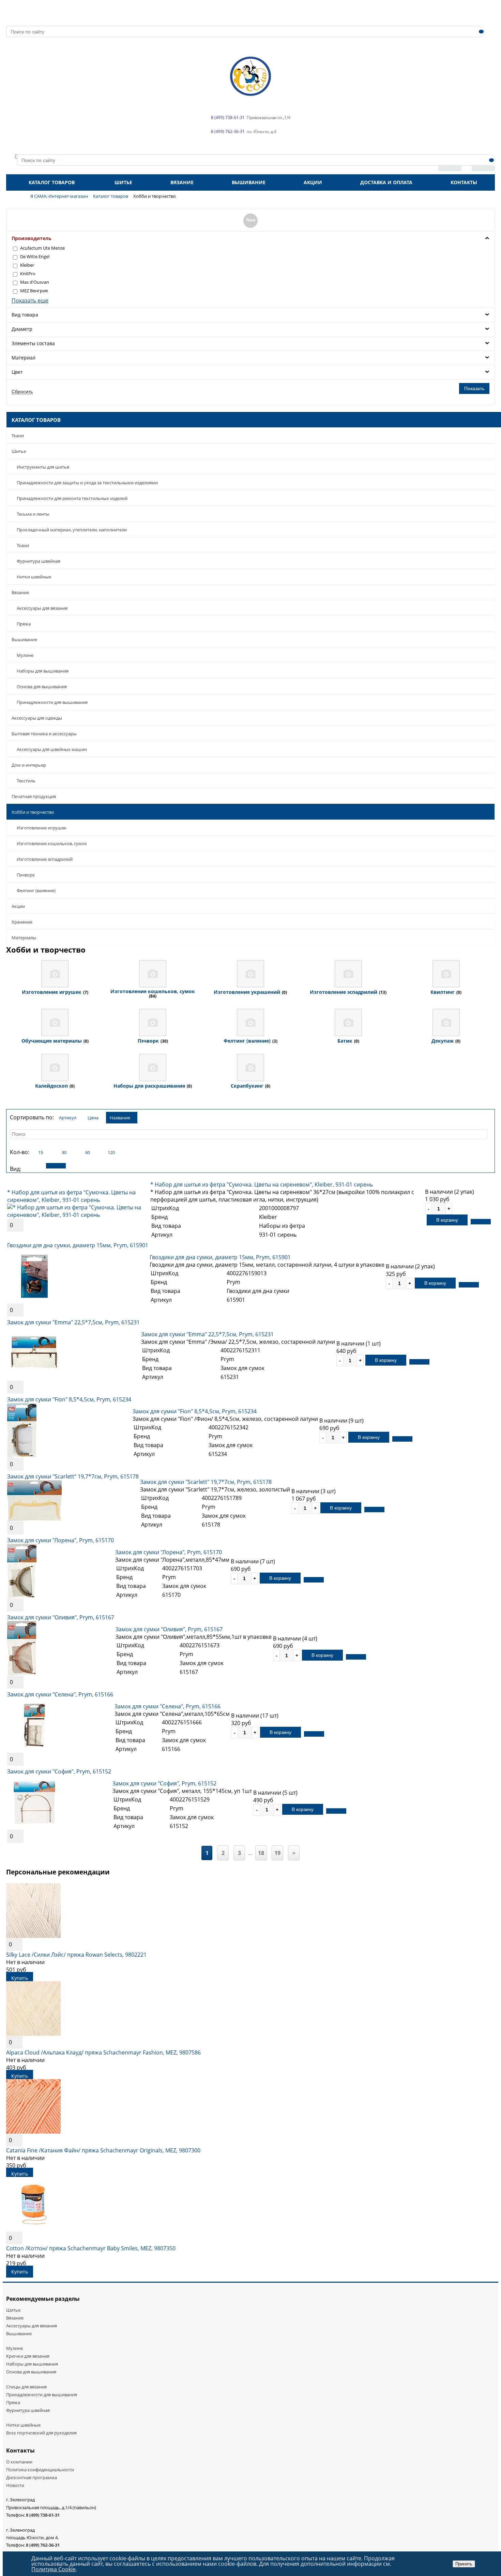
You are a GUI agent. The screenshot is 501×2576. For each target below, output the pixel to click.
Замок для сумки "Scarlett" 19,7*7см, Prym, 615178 (73, 1476)
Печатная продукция (34, 796)
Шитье (123, 182)
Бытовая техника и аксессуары (44, 734)
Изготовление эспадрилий (45, 859)
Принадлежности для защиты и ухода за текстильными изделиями (87, 483)
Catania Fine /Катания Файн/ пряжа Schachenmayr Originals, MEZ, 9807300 (103, 2150)
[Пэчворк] (153, 1022)
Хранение (22, 922)
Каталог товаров (52, 182)
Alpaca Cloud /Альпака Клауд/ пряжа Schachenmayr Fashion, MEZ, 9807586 (103, 2052)
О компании (19, 2462)
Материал (24, 358)
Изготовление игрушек (42, 828)
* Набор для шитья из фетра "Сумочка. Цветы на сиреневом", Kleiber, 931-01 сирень (71, 1196)
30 (64, 1152)
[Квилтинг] (446, 974)
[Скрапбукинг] (250, 1068)
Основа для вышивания (42, 687)
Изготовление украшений (247, 992)
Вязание (182, 182)
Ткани (18, 436)
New (251, 220)
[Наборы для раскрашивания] (153, 1068)
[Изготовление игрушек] (55, 974)
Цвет (17, 372)
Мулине (25, 655)
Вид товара (25, 315)
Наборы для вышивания (43, 671)
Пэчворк (26, 875)
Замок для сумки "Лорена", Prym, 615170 (60, 1540)
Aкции (18, 906)
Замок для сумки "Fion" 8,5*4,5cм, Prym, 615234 (69, 1399)
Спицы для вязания (26, 2387)
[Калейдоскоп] (55, 1068)
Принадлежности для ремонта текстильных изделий (72, 498)
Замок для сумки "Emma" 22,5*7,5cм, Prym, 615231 (73, 1322)
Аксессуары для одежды (37, 718)
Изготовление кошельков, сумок (52, 843)
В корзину (447, 1220)
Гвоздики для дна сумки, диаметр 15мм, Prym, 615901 (78, 1245)
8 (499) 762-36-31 (43, 2545)
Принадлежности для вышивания (52, 702)
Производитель (32, 238)
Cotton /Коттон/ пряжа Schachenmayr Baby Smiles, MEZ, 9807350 (91, 2248)
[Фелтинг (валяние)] (250, 1022)
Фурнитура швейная (39, 561)
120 (111, 1152)
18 (261, 1853)
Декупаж (443, 1041)
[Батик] (348, 1022)
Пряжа (24, 624)
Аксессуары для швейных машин (52, 749)
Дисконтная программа (32, 2477)
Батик (345, 1041)
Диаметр (22, 329)
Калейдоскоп (51, 1086)
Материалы (24, 938)
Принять (464, 2564)
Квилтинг (443, 992)
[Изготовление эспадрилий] (348, 974)
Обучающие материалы (52, 1041)
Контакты (464, 182)
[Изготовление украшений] (250, 974)
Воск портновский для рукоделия (41, 2433)
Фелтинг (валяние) (36, 890)
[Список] (56, 1166)
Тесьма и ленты (33, 514)
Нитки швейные (34, 577)
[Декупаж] (446, 1022)
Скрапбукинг (247, 1086)
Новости (15, 2485)
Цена (93, 1118)
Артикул (68, 1118)
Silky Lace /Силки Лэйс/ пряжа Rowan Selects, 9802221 (76, 1955)
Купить (20, 1978)
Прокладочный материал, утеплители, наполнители (72, 530)
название (120, 1118)
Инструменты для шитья (43, 467)
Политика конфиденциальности (40, 2470)
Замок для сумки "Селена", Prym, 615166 (60, 1694)
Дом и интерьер (29, 765)
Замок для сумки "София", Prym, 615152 (59, 1771)
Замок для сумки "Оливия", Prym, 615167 (61, 1617)
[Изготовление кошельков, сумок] (153, 974)
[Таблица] (79, 1166)
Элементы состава (33, 343)
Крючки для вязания (28, 2356)
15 (41, 1152)
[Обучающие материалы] (55, 1022)
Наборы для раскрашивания (149, 1086)
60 (88, 1152)
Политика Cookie (54, 2569)
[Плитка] (32, 1166)
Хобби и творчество (33, 812)
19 (277, 1853)
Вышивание (249, 182)
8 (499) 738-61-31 (43, 2515)
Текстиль (26, 781)
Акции (313, 182)
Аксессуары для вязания (42, 608)
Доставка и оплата (386, 182)
